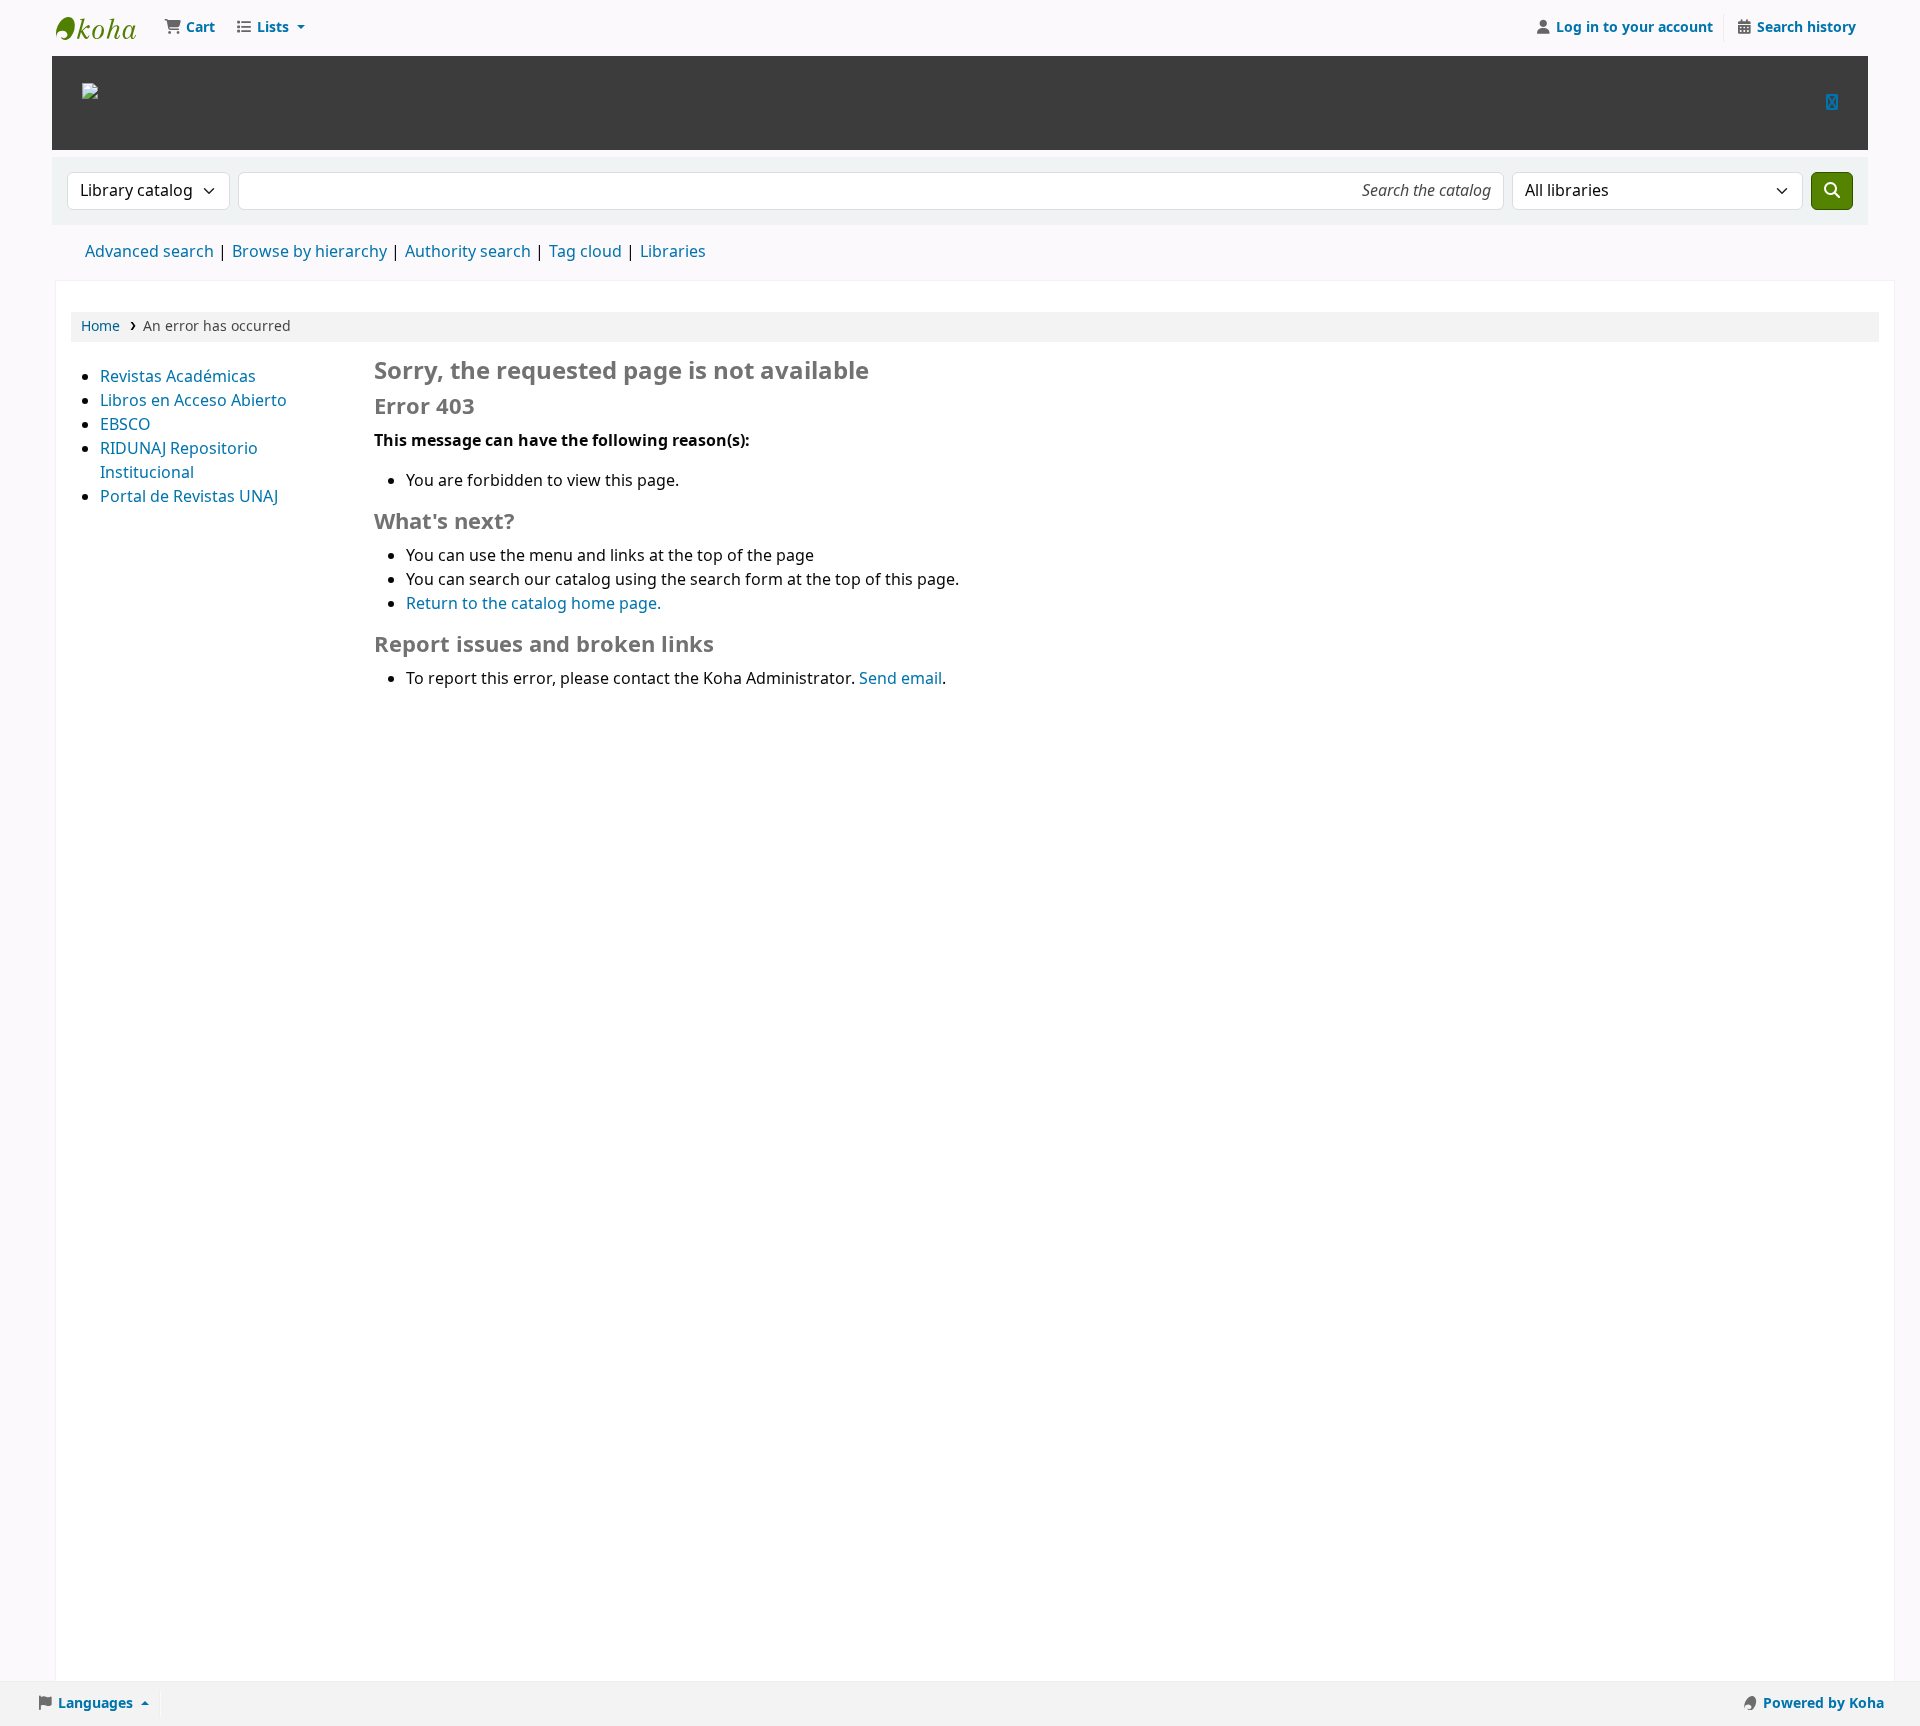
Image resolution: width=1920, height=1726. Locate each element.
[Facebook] (1832, 102)
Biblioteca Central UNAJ (106, 28)
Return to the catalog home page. (533, 604)
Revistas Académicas (178, 377)
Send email (900, 679)
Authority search (468, 252)
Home (100, 326)
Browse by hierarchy (309, 252)
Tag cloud (585, 252)
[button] (189, 28)
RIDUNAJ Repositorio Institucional (179, 461)
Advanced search (149, 252)
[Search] (1832, 191)
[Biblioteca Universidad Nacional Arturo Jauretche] (90, 89)
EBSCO (125, 425)
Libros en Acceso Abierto (193, 401)
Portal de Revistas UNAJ (189, 497)
